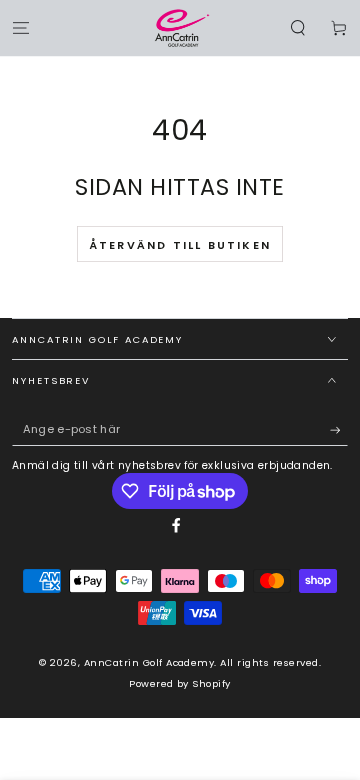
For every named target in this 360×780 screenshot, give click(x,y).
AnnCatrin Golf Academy (149, 662)
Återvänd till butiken (180, 245)
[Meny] (21, 27)
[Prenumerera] (339, 429)
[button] (298, 27)
